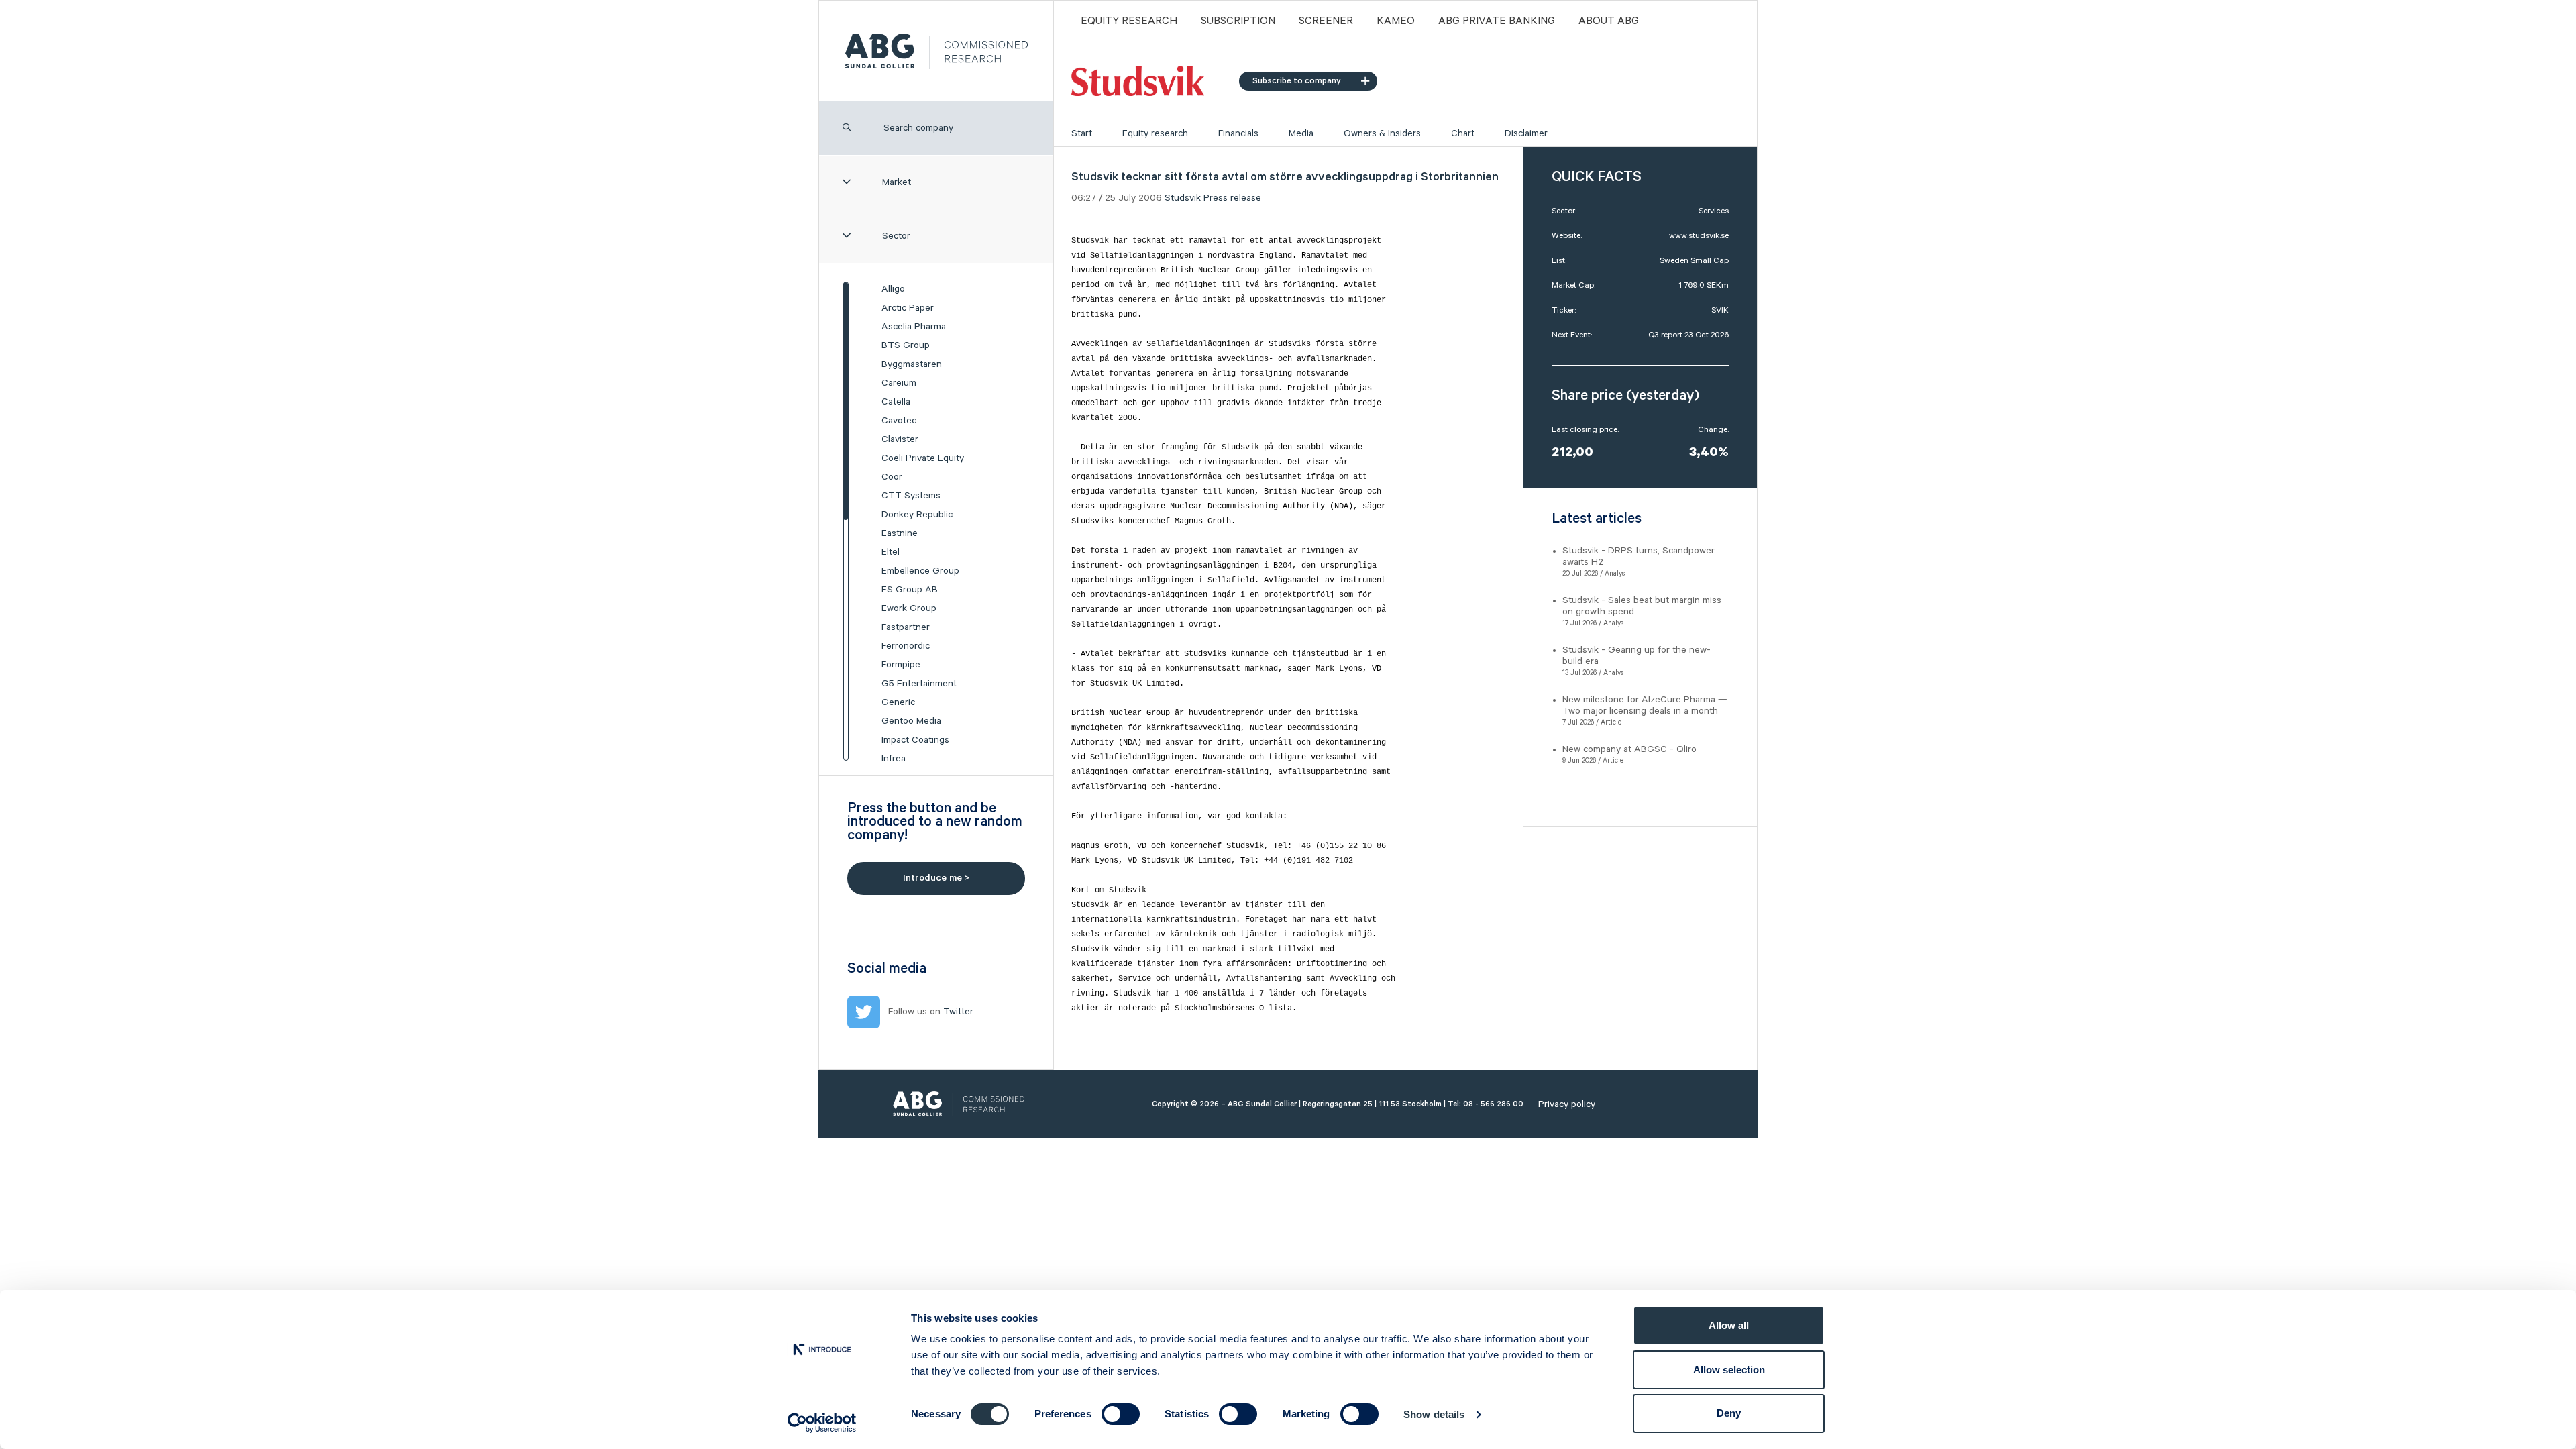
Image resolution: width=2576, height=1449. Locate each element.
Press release (1232, 198)
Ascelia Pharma (914, 327)
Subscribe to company (1297, 81)
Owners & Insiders (1382, 133)
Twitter (958, 1012)
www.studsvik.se (1699, 236)
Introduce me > (936, 878)
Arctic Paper (908, 308)
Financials (1238, 133)
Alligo (893, 289)
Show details (1434, 1414)
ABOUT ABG (1609, 21)
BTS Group (906, 345)
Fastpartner (906, 627)
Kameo (1396, 21)
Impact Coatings (915, 740)
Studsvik (1183, 198)
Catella (896, 402)
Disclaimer (1526, 133)
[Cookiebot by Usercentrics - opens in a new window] (822, 1423)
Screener (1326, 21)
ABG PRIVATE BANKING (1497, 21)
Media (1301, 133)
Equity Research (1129, 21)
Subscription (1238, 21)
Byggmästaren (912, 364)
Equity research (1155, 133)
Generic (898, 702)
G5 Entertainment (919, 684)
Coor (892, 477)
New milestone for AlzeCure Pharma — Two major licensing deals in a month (1645, 705)
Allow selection (1729, 1370)
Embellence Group (920, 571)
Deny (1729, 1413)
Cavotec (899, 421)
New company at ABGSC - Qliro (1629, 749)
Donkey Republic (917, 515)
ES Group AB (910, 590)
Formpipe (901, 665)
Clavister (900, 439)
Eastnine (900, 533)
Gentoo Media (911, 721)
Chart (1463, 133)
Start (1082, 133)
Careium (899, 383)
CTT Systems (911, 496)
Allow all (1729, 1325)
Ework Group (909, 608)
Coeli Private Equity (923, 458)
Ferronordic (906, 646)
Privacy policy (1567, 1104)
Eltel (891, 552)
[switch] (1121, 1414)
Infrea (894, 759)
